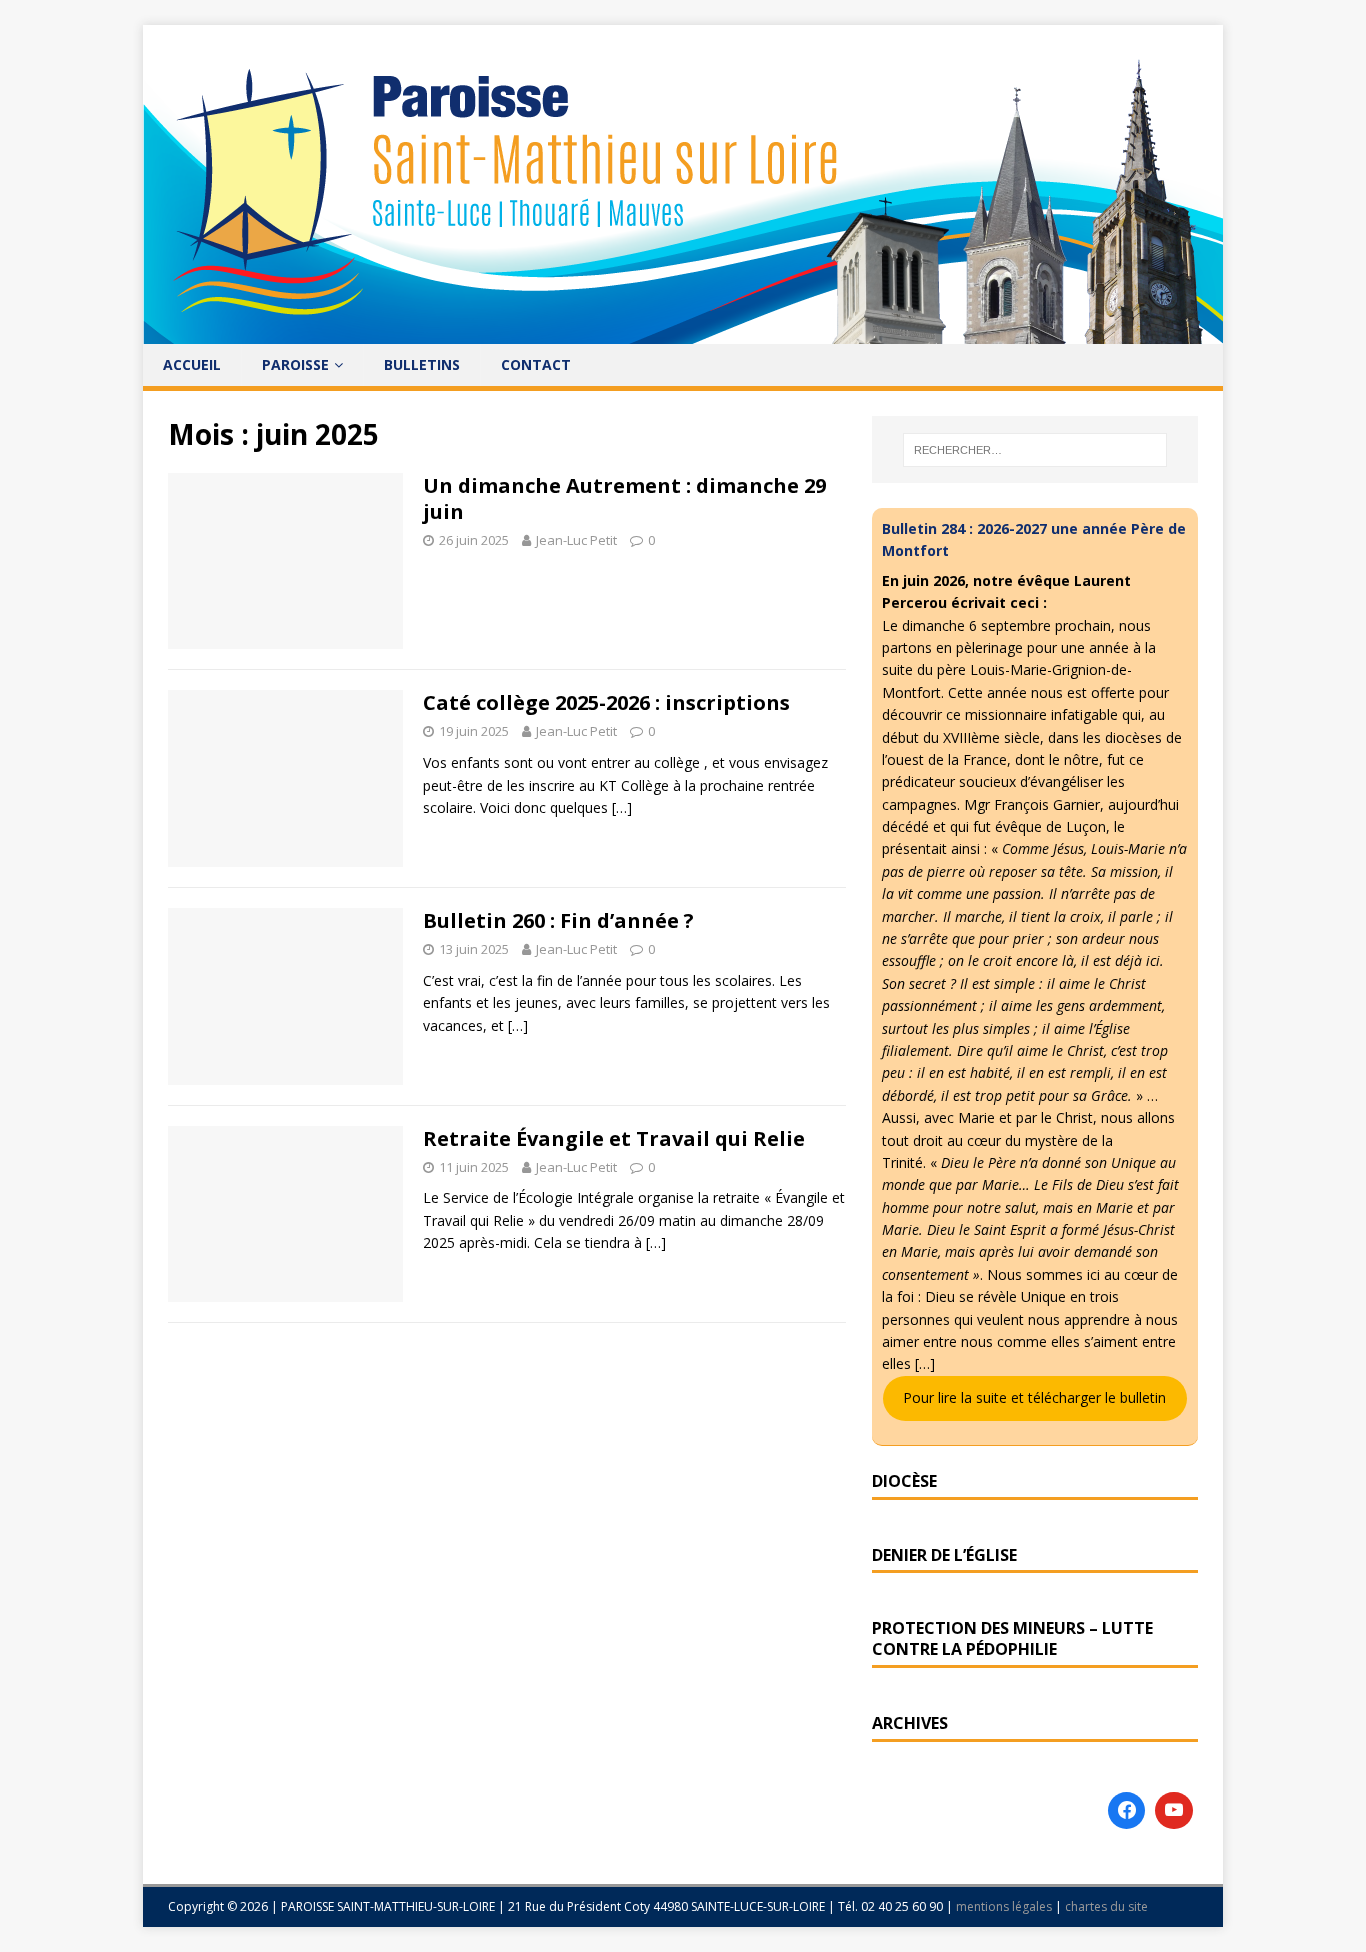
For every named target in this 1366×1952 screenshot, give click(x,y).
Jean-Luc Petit (576, 540)
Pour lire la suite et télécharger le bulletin (1034, 1397)
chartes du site (1106, 1906)
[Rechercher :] (1035, 450)
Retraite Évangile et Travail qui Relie (614, 1138)
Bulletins (422, 364)
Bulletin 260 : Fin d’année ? (558, 920)
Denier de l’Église (944, 1555)
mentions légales (1005, 1906)
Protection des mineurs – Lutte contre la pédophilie (1012, 1638)
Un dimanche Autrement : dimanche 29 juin (624, 498)
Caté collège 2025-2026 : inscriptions (606, 702)
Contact (536, 364)
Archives (910, 1723)
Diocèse (904, 1481)
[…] (622, 807)
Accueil (192, 364)
